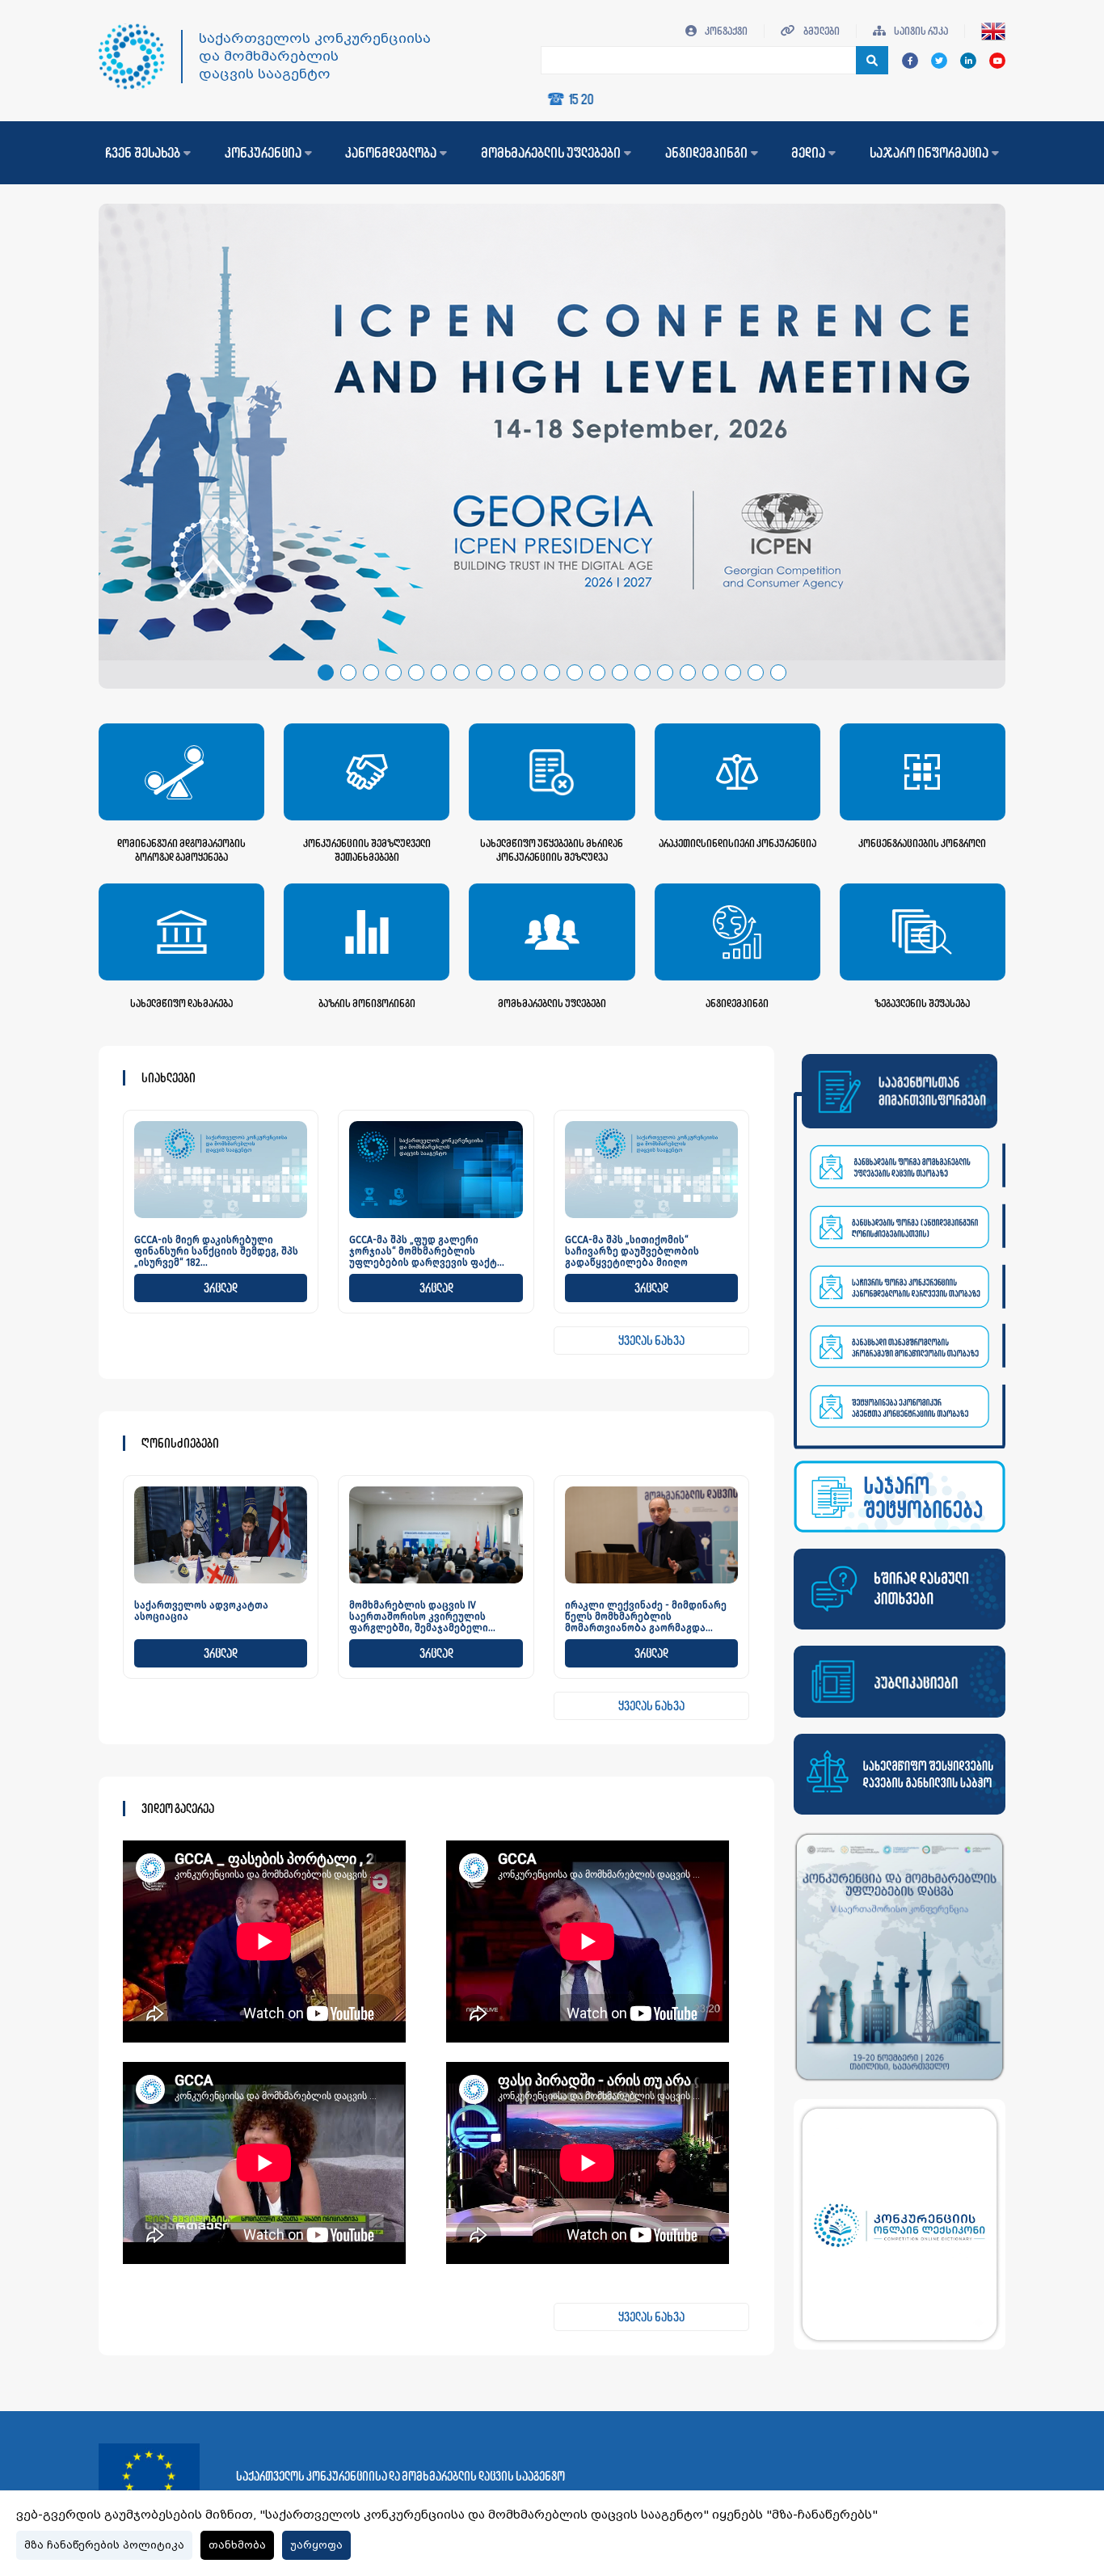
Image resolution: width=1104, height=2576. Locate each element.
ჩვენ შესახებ (143, 153)
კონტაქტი (725, 31)
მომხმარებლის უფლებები (551, 153)
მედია (808, 153)
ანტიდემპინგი (706, 153)
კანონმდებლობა (391, 153)
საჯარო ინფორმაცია (929, 153)
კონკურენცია (263, 153)
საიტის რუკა (920, 31)
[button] (326, 672)
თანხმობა (237, 2545)
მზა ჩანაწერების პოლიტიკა (104, 2545)
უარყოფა (316, 2545)
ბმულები (821, 31)
